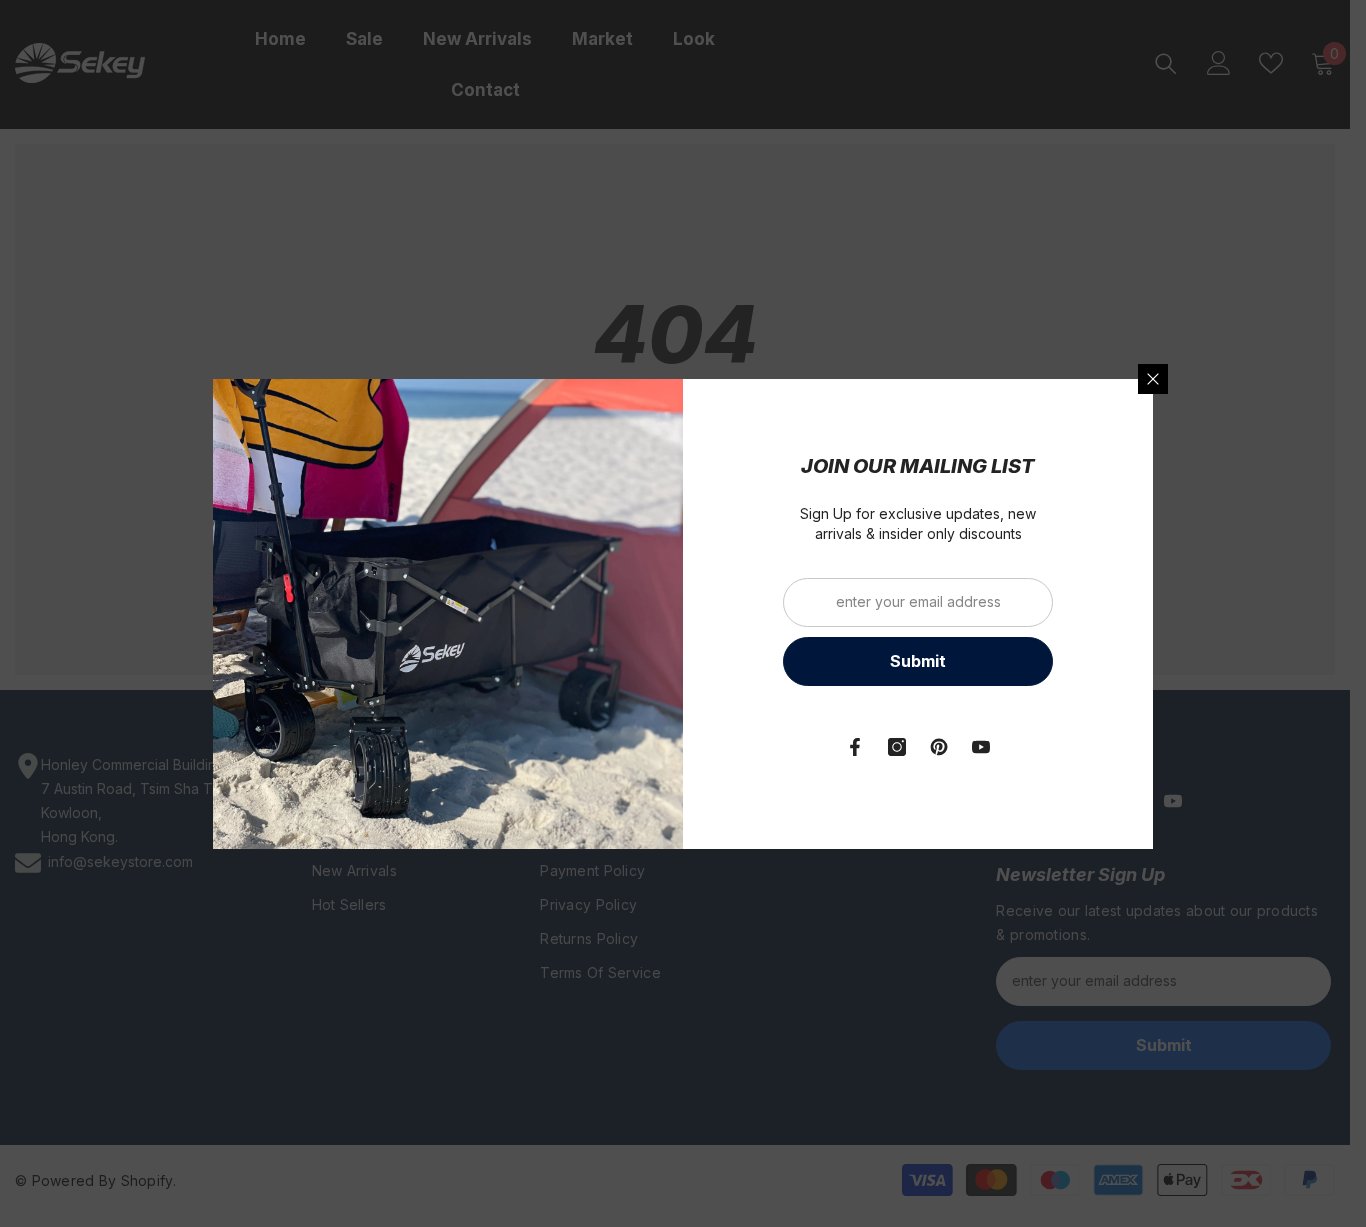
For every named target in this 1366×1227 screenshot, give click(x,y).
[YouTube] (981, 747)
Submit (918, 661)
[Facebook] (855, 747)
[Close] (1153, 379)
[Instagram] (897, 747)
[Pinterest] (939, 747)
